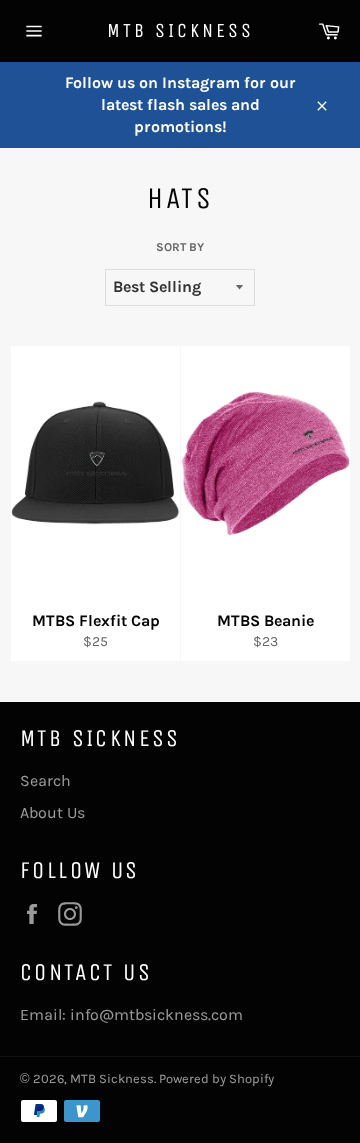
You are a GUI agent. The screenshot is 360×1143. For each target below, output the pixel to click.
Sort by (180, 247)
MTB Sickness (180, 30)
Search (45, 780)
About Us (52, 812)
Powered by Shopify (216, 1078)
